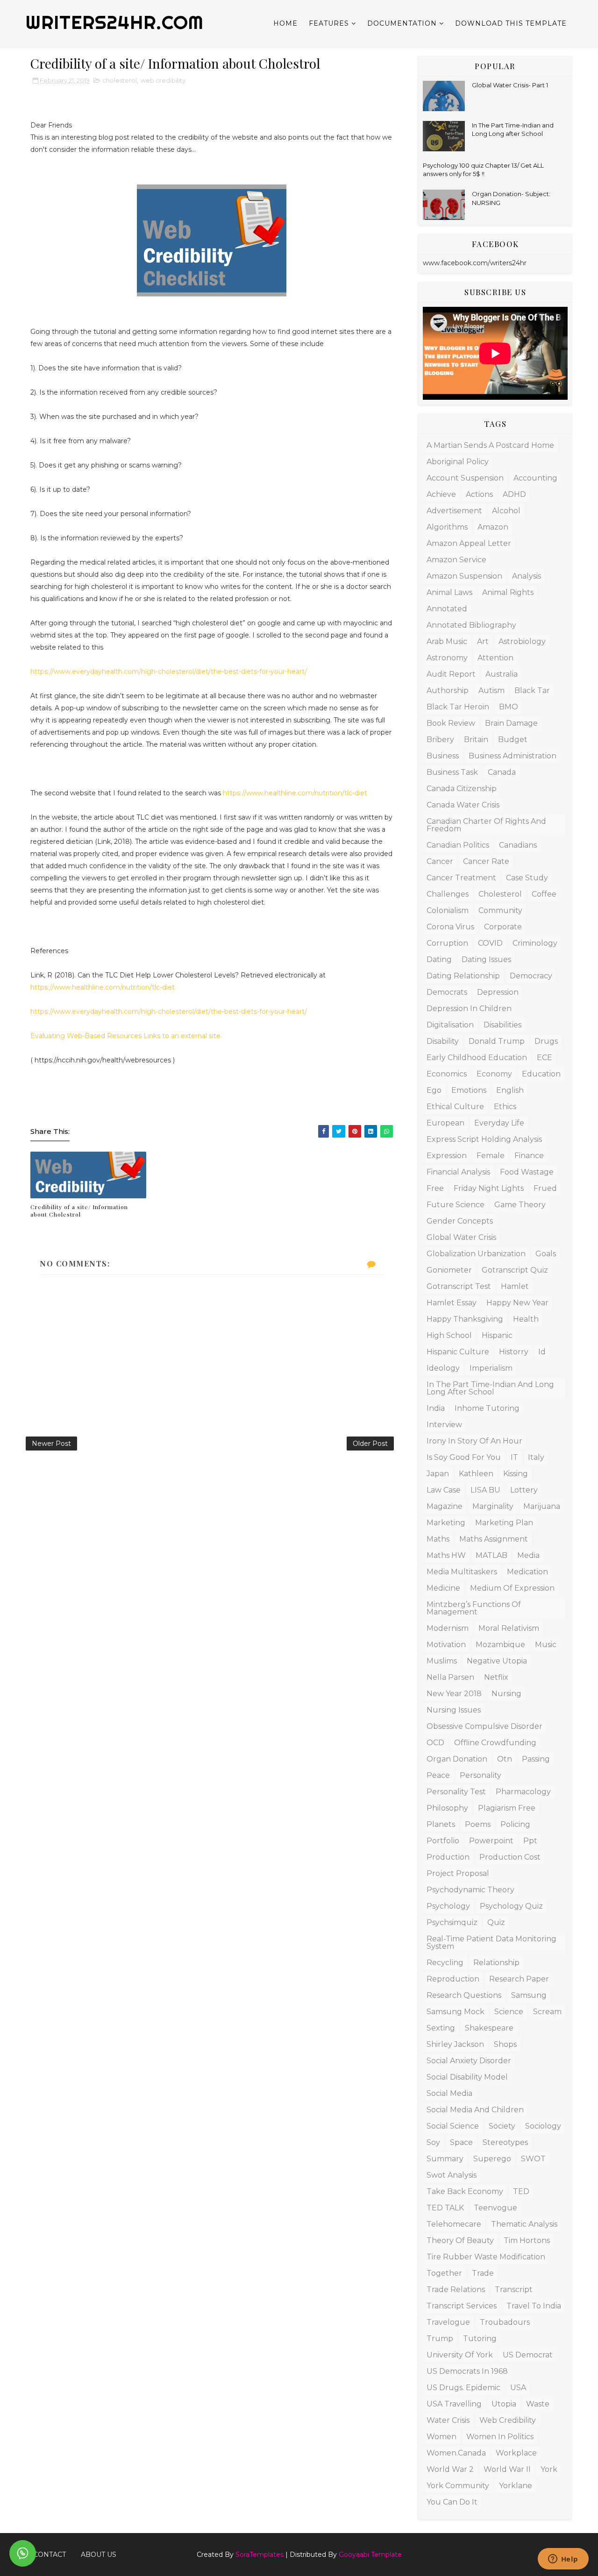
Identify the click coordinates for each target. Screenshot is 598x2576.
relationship (496, 1963)
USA (518, 2388)
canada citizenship (462, 789)
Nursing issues (454, 1710)
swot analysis (452, 2175)
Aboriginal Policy (458, 462)
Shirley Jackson (455, 2044)
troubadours (505, 2322)
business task (452, 772)
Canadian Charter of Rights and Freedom (486, 825)
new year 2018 (454, 1694)
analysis (527, 576)
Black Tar (532, 690)
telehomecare (454, 2224)
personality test (456, 1792)
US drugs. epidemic (463, 2388)
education (541, 1074)
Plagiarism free (507, 1808)
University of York (460, 2355)
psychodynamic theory (470, 1890)
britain (476, 740)
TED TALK (445, 2208)
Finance (529, 1156)
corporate (503, 927)
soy (433, 2142)
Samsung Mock (456, 2012)
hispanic (497, 1335)
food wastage (527, 1172)
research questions (464, 1995)
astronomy (447, 658)
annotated (447, 609)
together (444, 2273)
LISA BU (485, 1490)
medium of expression (512, 1588)
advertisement (454, 511)
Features (329, 23)
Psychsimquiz (452, 1922)
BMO (509, 707)
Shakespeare (489, 2028)
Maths (438, 1539)
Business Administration (513, 756)
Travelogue (448, 2322)
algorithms (447, 527)
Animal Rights (508, 592)
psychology (448, 1906)
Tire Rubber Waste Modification (486, 2257)
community (500, 910)
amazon (493, 527)
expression (447, 1156)
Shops (505, 2044)
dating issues (486, 959)
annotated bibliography (471, 625)
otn (505, 1759)
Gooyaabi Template (370, 2555)
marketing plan (504, 1523)
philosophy (447, 1808)
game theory (520, 1205)
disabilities (502, 1025)
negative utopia (497, 1661)
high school (449, 1335)
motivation (446, 1645)
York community (458, 2486)
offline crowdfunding (495, 1743)
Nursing (506, 1694)
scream (547, 2012)
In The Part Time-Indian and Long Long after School (490, 1388)
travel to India (534, 2306)
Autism (491, 690)
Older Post (370, 1444)
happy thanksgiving (465, 1319)
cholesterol (120, 80)
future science (456, 1205)
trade (483, 2273)
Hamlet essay (452, 1303)
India (436, 1408)
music (546, 1645)
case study (527, 878)
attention (495, 658)
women (441, 2437)
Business (443, 756)
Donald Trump (497, 1041)
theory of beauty (460, 2240)
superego (492, 2159)
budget (513, 740)
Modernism (448, 1628)
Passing (536, 1759)
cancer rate (486, 861)
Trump (440, 2339)
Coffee (544, 894)
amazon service (456, 560)
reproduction (453, 1979)
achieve (441, 494)
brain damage (511, 723)
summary (445, 2159)
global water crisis (461, 1237)
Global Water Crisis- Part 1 (510, 85)
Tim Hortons (527, 2240)
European (445, 1123)
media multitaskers (462, 1572)
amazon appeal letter (469, 543)
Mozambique (500, 1645)
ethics (505, 1107)
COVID (490, 943)
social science (453, 2126)
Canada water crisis (463, 805)
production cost (510, 1857)
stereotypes (505, 2142)
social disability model (467, 2077)
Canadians (518, 845)
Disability (443, 1041)
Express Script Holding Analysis (484, 1139)
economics (447, 1074)
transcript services (462, 2306)
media (528, 1555)
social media (449, 2093)
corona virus (450, 927)
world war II (507, 2469)
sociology (543, 2126)
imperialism (491, 1368)
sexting (441, 2028)
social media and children (475, 2110)
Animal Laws (449, 592)
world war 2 (450, 2469)
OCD (435, 1743)
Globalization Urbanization (476, 1254)
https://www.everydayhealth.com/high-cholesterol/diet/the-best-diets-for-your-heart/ (169, 672)
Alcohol (506, 511)
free (435, 1188)
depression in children (469, 1008)
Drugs (546, 1041)
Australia (502, 674)
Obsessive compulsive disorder (484, 1726)
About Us (99, 2555)
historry (514, 1352)
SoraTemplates (260, 2555)
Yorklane (516, 2486)
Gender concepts (460, 1221)
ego (434, 1090)
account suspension (465, 478)
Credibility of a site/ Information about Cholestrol (79, 1211)
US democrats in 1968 (467, 2371)
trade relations (456, 2289)
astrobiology (522, 641)
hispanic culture (458, 1352)
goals (546, 1254)
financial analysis (458, 1172)
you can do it (452, 2502)
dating (439, 959)
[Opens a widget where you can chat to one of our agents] (563, 2560)
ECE (545, 1058)
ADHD (514, 494)
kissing (516, 1474)
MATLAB (491, 1555)
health (526, 1319)
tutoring (480, 2339)
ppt (530, 1841)
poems (478, 1824)
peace (438, 1775)
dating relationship (463, 976)
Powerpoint (491, 1841)
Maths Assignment (494, 1539)
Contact (50, 2555)
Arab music (447, 641)
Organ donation (457, 1759)
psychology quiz (511, 1906)
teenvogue (495, 2208)
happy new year (517, 1303)
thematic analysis (524, 2224)
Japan (438, 1474)
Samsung (529, 1995)
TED (521, 2191)
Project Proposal (458, 1873)
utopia (504, 2404)
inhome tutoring (487, 1408)
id (542, 1352)
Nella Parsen (450, 1677)
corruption (447, 943)
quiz (496, 1922)
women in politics (500, 2437)
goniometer (449, 1270)
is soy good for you (464, 1457)
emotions (469, 1090)
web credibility (163, 80)
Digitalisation (450, 1025)
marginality (493, 1506)
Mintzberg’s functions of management (474, 1608)
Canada (502, 772)
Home (285, 23)
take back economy (465, 2191)
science (509, 2012)
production (448, 1857)
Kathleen (476, 1474)
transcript (514, 2289)
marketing (446, 1523)
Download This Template (511, 23)
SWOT (533, 2159)
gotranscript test (459, 1286)
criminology (535, 943)
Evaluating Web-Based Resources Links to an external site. (126, 1036)
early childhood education (477, 1058)
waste (538, 2404)
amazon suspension (464, 576)
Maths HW (446, 1555)
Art (483, 641)
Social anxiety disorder (469, 2061)
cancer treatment (461, 878)
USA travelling (454, 2404)
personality (481, 1775)
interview (444, 1425)
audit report (451, 674)
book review (451, 723)
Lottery (524, 1490)
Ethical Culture (455, 1107)
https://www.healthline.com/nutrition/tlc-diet (295, 793)
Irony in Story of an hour (474, 1441)
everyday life (499, 1123)
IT (514, 1457)
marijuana (542, 1506)
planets (441, 1824)
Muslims (442, 1661)
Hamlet (515, 1286)
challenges (448, 894)
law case (444, 1490)
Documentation (402, 23)
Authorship (448, 690)
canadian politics (458, 845)
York (549, 2469)
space (461, 2142)
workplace (516, 2453)
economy (494, 1074)
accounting (535, 478)
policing (515, 1824)
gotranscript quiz (515, 1270)
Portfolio (443, 1841)
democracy (531, 976)
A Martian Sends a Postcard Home (490, 445)
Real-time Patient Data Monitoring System (491, 1943)
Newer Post (51, 1444)
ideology (443, 1368)
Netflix (496, 1677)
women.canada (456, 2453)
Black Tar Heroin (458, 707)
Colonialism (448, 910)
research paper (519, 1979)
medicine (443, 1588)
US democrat (528, 2355)
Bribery (440, 740)
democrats (447, 992)
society (502, 2126)
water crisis (448, 2420)
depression (498, 992)
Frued (545, 1188)
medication (527, 1572)
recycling (445, 1963)
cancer (440, 861)
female (491, 1156)
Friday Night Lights (489, 1188)
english (510, 1090)
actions (479, 494)
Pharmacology (523, 1792)
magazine (445, 1506)
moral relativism (509, 1628)
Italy (536, 1457)
